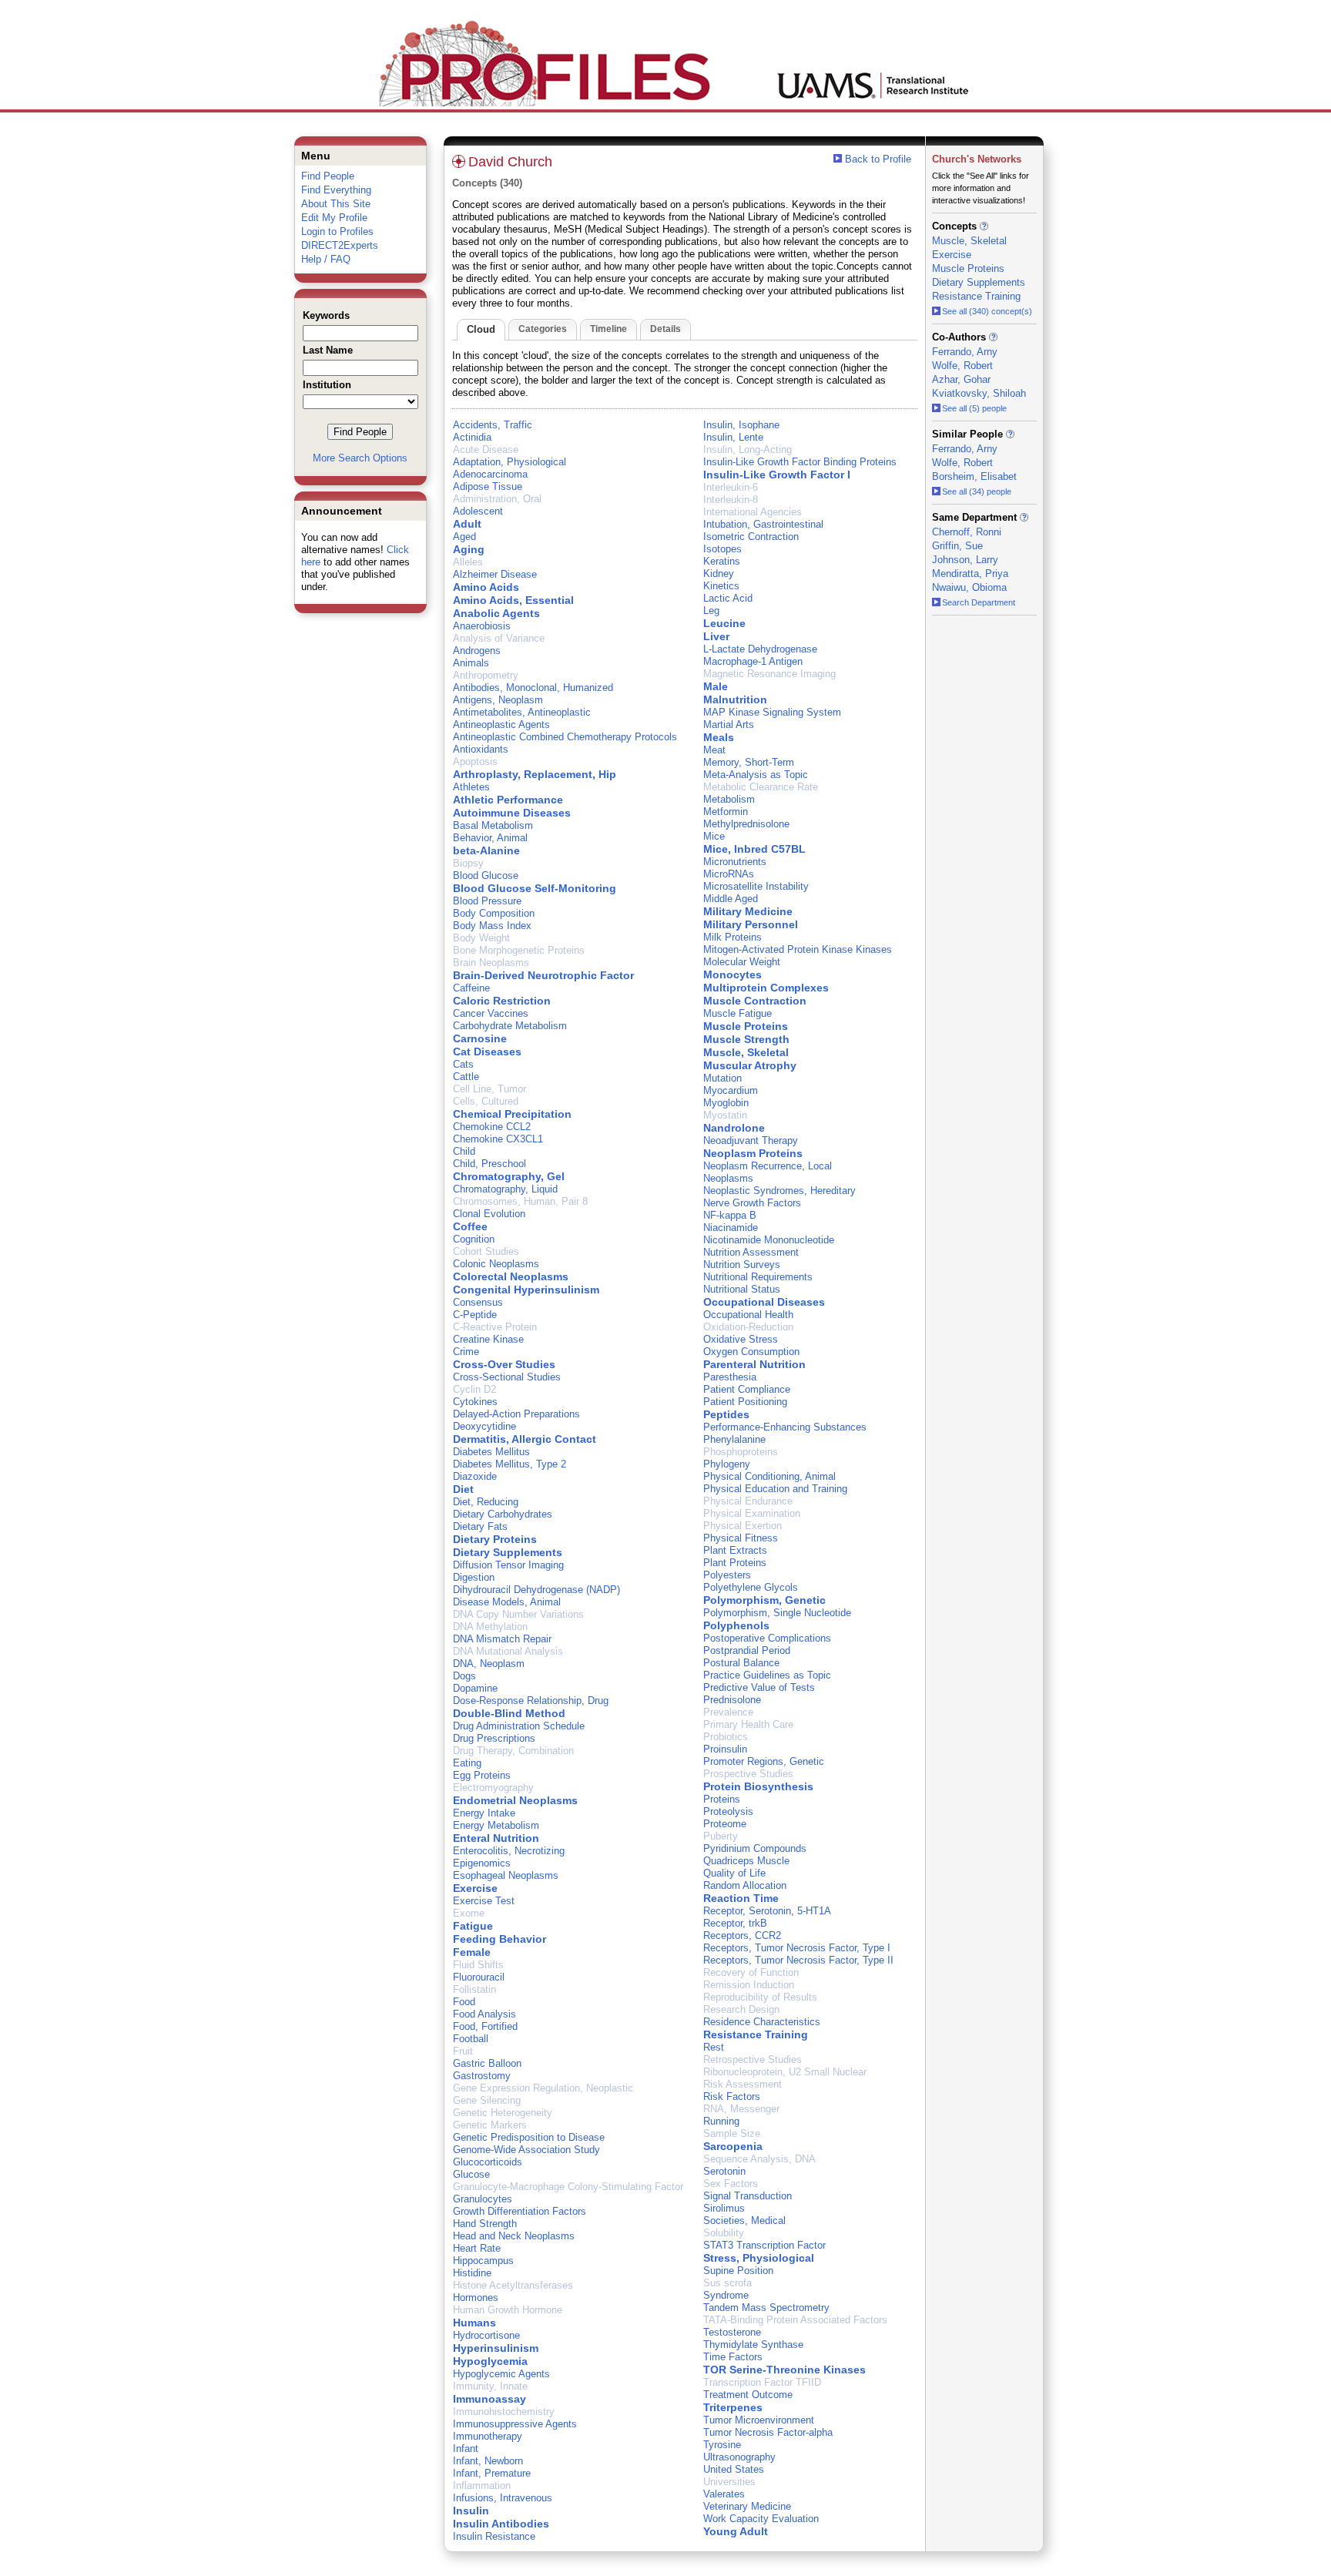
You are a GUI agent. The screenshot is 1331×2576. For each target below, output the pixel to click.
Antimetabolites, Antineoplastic (522, 712)
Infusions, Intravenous (503, 2498)
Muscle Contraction (755, 1001)
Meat (714, 750)
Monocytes (733, 974)
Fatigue (473, 1926)
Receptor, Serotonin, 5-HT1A (767, 1911)
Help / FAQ (326, 259)
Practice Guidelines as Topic (767, 1675)
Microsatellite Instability (756, 886)
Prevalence (728, 1712)
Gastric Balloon (487, 2063)
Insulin (471, 2511)
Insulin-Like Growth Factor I (777, 475)
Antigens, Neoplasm (498, 700)
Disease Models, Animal (507, 1602)
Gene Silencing (487, 2100)
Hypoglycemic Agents (501, 2374)
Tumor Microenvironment (759, 2420)
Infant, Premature (492, 2473)
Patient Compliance (747, 1389)
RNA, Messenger (741, 2109)
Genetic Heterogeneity (503, 2113)
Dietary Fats (480, 1526)
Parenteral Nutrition (754, 1364)
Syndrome (726, 2295)
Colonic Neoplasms (496, 1264)
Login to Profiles (337, 231)
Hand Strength (485, 2224)
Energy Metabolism (496, 1825)
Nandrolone (734, 1128)
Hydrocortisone (486, 2335)
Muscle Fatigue (738, 1013)
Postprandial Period (747, 1650)
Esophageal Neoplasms (506, 1875)
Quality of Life (734, 1873)
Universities (729, 2482)
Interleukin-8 (731, 500)
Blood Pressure (487, 901)
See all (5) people (974, 408)
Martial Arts (729, 724)
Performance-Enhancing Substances (785, 1427)
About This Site (336, 204)
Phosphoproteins (741, 1452)
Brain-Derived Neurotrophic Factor (543, 975)
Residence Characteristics (762, 2022)
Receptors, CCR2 (742, 1935)
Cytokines (475, 1402)
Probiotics (726, 1737)
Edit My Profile (334, 218)
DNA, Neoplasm (489, 1664)
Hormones (476, 2298)
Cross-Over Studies (504, 1364)
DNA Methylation (490, 1627)
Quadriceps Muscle (746, 1861)
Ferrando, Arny (965, 352)
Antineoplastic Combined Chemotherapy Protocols (565, 737)
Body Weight (481, 938)
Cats (463, 1064)
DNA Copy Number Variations (518, 1614)
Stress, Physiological (759, 2258)
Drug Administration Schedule (519, 1726)
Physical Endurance (748, 1501)
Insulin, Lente (733, 437)
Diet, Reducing (486, 1502)
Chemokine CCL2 (492, 1127)
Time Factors (733, 2357)
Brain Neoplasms (491, 963)
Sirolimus (724, 2208)
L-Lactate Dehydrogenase (760, 649)
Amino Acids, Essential (513, 600)
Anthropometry (486, 675)
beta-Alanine (486, 850)
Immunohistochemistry (504, 2412)
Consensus (478, 1302)
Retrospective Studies (753, 2059)
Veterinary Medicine (747, 2506)
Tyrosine (722, 2445)
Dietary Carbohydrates (503, 1514)
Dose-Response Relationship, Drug (531, 1701)
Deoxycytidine (484, 1426)
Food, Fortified (485, 2026)
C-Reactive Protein (495, 1327)
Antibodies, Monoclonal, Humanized (533, 688)
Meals (719, 737)
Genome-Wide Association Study (526, 2150)
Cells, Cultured (486, 1101)
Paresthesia (730, 1377)
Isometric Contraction (751, 537)
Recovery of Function (751, 1972)
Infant (466, 2449)
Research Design (741, 2009)
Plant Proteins (735, 1563)
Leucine (724, 623)
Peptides (726, 1414)
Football (471, 2039)
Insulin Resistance (494, 2536)
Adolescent (478, 511)
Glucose (471, 2174)
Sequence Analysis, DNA (759, 2159)
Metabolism (729, 799)
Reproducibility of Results (760, 1997)
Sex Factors (731, 2184)
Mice (714, 836)
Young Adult (736, 2531)
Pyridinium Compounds (755, 1848)
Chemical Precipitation (512, 1114)
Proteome (725, 1824)
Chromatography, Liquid (505, 1189)
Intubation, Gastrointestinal (763, 524)
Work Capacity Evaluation (761, 2519)
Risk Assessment (743, 2084)
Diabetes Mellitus (491, 1452)
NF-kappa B (730, 1215)
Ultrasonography (739, 2457)
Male (716, 686)
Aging (469, 549)
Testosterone (732, 2332)
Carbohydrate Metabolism (510, 1026)
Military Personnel (751, 924)
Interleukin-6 (731, 487)
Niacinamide (731, 1228)
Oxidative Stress (741, 1339)
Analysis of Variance (499, 638)
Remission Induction (749, 1985)
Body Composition (494, 913)
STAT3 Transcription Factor (764, 2245)
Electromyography (493, 1788)
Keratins (722, 561)
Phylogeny (727, 1464)
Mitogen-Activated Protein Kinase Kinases (798, 949)
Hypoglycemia (490, 2361)
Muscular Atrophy (750, 1065)
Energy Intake (484, 1813)
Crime (466, 1352)
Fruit (463, 2051)
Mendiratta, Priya (970, 574)
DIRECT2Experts (340, 245)
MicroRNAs (729, 874)
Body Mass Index (492, 926)
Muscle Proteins (746, 1026)
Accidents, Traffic (493, 425)
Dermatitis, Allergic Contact (525, 1439)
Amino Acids (486, 587)
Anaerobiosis (482, 626)
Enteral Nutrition (496, 1838)
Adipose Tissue (488, 486)
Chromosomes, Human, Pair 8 (520, 1201)
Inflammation (482, 2485)
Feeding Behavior (500, 1939)
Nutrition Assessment (751, 1252)
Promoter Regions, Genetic (764, 1761)
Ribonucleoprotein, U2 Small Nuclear (785, 2072)
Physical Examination (752, 1513)
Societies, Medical (744, 2220)
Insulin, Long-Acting (748, 449)
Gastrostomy (482, 2076)
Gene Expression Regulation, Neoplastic (543, 2088)
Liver (716, 636)
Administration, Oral (497, 499)
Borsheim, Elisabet (974, 476)
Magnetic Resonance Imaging (769, 674)
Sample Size (732, 2133)
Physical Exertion (743, 1526)
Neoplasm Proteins (753, 1153)
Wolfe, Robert (962, 366)
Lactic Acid (728, 598)
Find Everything (336, 190)
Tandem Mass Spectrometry (766, 2308)
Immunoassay (489, 2399)
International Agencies (753, 512)
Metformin (726, 812)
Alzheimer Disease (495, 574)
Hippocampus (483, 2261)
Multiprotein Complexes (766, 988)
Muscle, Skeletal (746, 1052)
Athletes (471, 787)
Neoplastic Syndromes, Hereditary (779, 1191)
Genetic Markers (490, 2125)
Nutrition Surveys (742, 1265)
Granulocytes (483, 2199)
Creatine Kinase (488, 1339)
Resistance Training (756, 2034)
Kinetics (721, 586)
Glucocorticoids (488, 2162)
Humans (474, 2323)
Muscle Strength (746, 1039)
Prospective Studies (748, 1774)
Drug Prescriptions (494, 1738)
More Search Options (360, 458)
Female (472, 1952)
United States (734, 2469)
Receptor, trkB (735, 1923)
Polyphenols (736, 1625)
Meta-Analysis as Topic (756, 775)
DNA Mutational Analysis (508, 1651)
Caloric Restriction (502, 1001)
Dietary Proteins (495, 1539)
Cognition (474, 1239)
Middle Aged (731, 899)
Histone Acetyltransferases (513, 2285)
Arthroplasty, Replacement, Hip (535, 774)
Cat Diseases (487, 1052)
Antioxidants (481, 749)
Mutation (722, 1078)
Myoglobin (726, 1103)
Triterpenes (733, 2407)
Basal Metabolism (493, 825)
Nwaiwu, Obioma (969, 587)
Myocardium (731, 1090)
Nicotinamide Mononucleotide (769, 1240)
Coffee (470, 1226)
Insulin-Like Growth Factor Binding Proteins (800, 462)
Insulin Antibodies (501, 2524)
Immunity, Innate (490, 2386)
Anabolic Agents (496, 613)
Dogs (464, 1676)
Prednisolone (732, 1700)
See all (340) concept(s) (987, 311)
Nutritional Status (742, 1289)
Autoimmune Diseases (512, 813)
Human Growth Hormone (508, 2310)
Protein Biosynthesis (758, 1786)
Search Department (979, 602)
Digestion (474, 1577)
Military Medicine (748, 911)
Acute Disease (486, 449)
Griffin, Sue (957, 546)
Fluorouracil (479, 1977)
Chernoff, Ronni (967, 532)
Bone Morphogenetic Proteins (519, 950)
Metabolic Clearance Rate (761, 787)
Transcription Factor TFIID (762, 2382)
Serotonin (724, 2171)
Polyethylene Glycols (751, 1587)
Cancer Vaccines (491, 1013)
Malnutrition (735, 699)
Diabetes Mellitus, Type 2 (510, 1464)
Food (464, 2002)
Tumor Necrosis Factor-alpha (768, 2432)
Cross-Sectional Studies (507, 1377)
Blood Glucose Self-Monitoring (535, 888)
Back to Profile (878, 159)
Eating (467, 1763)
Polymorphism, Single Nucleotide (777, 1613)
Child (464, 1151)
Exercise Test (484, 1901)
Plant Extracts (735, 1550)
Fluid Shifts (478, 1965)
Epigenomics (482, 1863)
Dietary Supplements (508, 1552)
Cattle (466, 1077)
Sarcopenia (733, 2146)
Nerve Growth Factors (752, 1203)
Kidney (719, 574)
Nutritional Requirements (758, 1277)
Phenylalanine (734, 1439)
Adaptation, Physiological (510, 462)
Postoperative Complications (767, 1638)
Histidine (472, 2273)
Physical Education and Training (775, 1489)
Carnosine (480, 1038)
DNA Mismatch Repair (502, 1639)
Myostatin (725, 1115)
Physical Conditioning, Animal (769, 1476)
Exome (469, 1913)
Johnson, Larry (965, 560)
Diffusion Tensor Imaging (508, 1565)
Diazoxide (475, 1476)
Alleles (468, 562)
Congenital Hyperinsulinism (526, 1290)
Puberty (721, 1836)
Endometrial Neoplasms (515, 1800)
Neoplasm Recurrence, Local (768, 1166)
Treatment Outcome (748, 2395)
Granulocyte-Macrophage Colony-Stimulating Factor (568, 2187)
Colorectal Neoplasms (511, 1276)
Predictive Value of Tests (759, 1687)
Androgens (477, 651)
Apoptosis (475, 761)
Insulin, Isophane (741, 425)
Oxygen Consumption (751, 1352)
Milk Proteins (733, 937)
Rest (714, 2047)
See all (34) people (977, 491)
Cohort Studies (486, 1251)
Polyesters (727, 1575)
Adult (467, 524)
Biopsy (468, 863)
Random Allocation (745, 1885)
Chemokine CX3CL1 (498, 1139)
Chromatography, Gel (509, 1176)
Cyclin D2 (474, 1389)
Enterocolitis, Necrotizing (509, 1851)
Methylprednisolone (746, 824)
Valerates (724, 2494)
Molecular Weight (742, 962)
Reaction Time (741, 1898)
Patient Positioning (745, 1402)
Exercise (475, 1888)
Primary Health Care (748, 1724)
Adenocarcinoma (490, 474)
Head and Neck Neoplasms (514, 2236)
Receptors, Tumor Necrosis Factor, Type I (797, 1948)
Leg (711, 610)
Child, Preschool (489, 1164)
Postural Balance (741, 1663)
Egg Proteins (482, 1775)
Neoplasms (728, 1178)
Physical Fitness (741, 1538)
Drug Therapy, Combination (513, 1751)
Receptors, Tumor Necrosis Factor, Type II (798, 1960)
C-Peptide (475, 1315)
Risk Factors (732, 2096)
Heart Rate (477, 2248)
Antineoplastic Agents (501, 724)
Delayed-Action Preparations (516, 1414)
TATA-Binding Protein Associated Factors (795, 2320)
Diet (463, 1489)
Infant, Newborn (488, 2461)
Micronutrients (735, 862)
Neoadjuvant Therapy (751, 1140)
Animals (471, 663)
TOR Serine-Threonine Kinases (785, 2370)
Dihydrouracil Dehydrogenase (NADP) (536, 1590)
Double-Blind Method (509, 1713)
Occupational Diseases (764, 1302)
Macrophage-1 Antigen (753, 661)
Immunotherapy (488, 2436)
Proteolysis (728, 1811)
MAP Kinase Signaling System (772, 712)
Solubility (724, 2233)
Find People (328, 176)
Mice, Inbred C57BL (754, 849)
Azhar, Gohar (961, 379)
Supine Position (738, 2271)
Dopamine (475, 1688)
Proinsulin (725, 1749)
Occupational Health (748, 1315)
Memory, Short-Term (749, 762)
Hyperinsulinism (496, 2348)
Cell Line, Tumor (489, 1089)
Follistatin (474, 1989)
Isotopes (722, 549)
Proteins (722, 1799)
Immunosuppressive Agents (515, 2424)
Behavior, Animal (490, 838)
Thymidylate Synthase (753, 2345)
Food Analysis (484, 2014)
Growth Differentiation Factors (520, 2211)
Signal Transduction (748, 2196)
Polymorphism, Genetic (764, 1600)
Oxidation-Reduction (748, 1327)
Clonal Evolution (489, 1214)
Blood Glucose (486, 875)
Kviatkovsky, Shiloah (979, 393)
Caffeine (471, 988)
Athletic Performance (508, 800)
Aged (464, 537)
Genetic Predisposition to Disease (529, 2137)
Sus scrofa (728, 2283)
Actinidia (472, 437)
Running (721, 2121)
